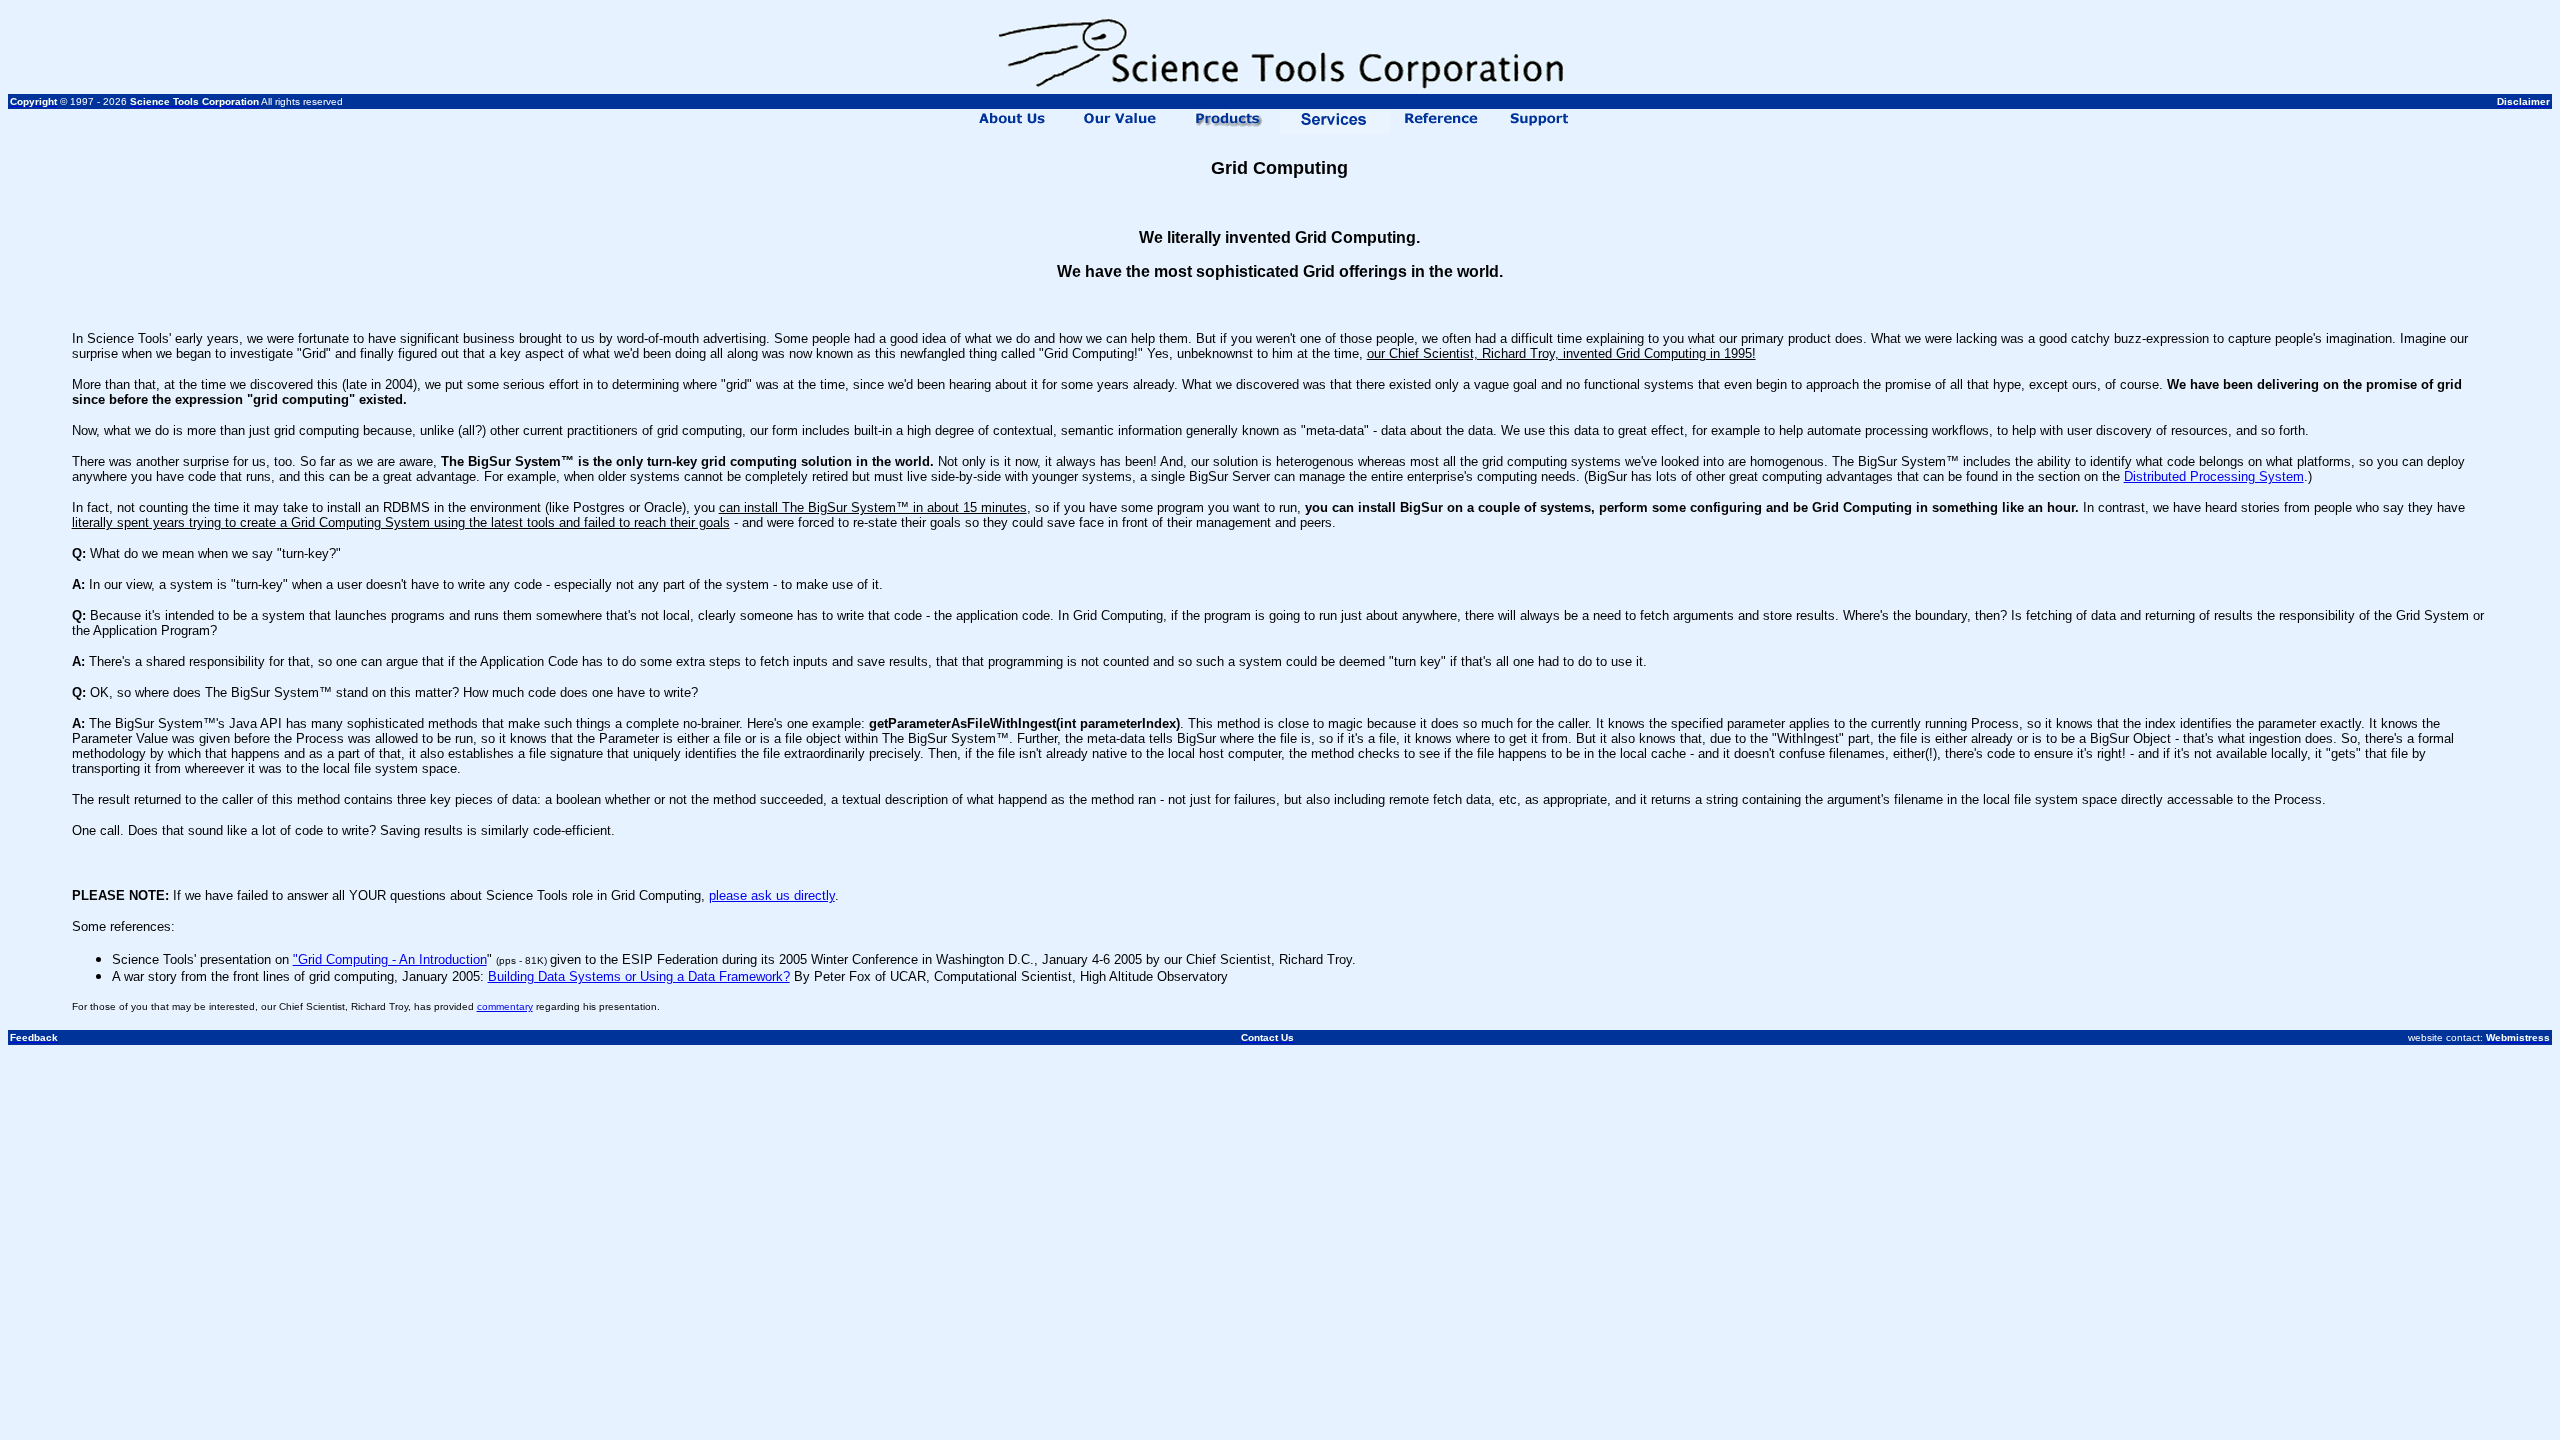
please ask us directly (772, 895)
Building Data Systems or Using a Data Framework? (639, 976)
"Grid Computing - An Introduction (390, 959)
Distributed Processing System (2214, 476)
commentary (505, 1006)
